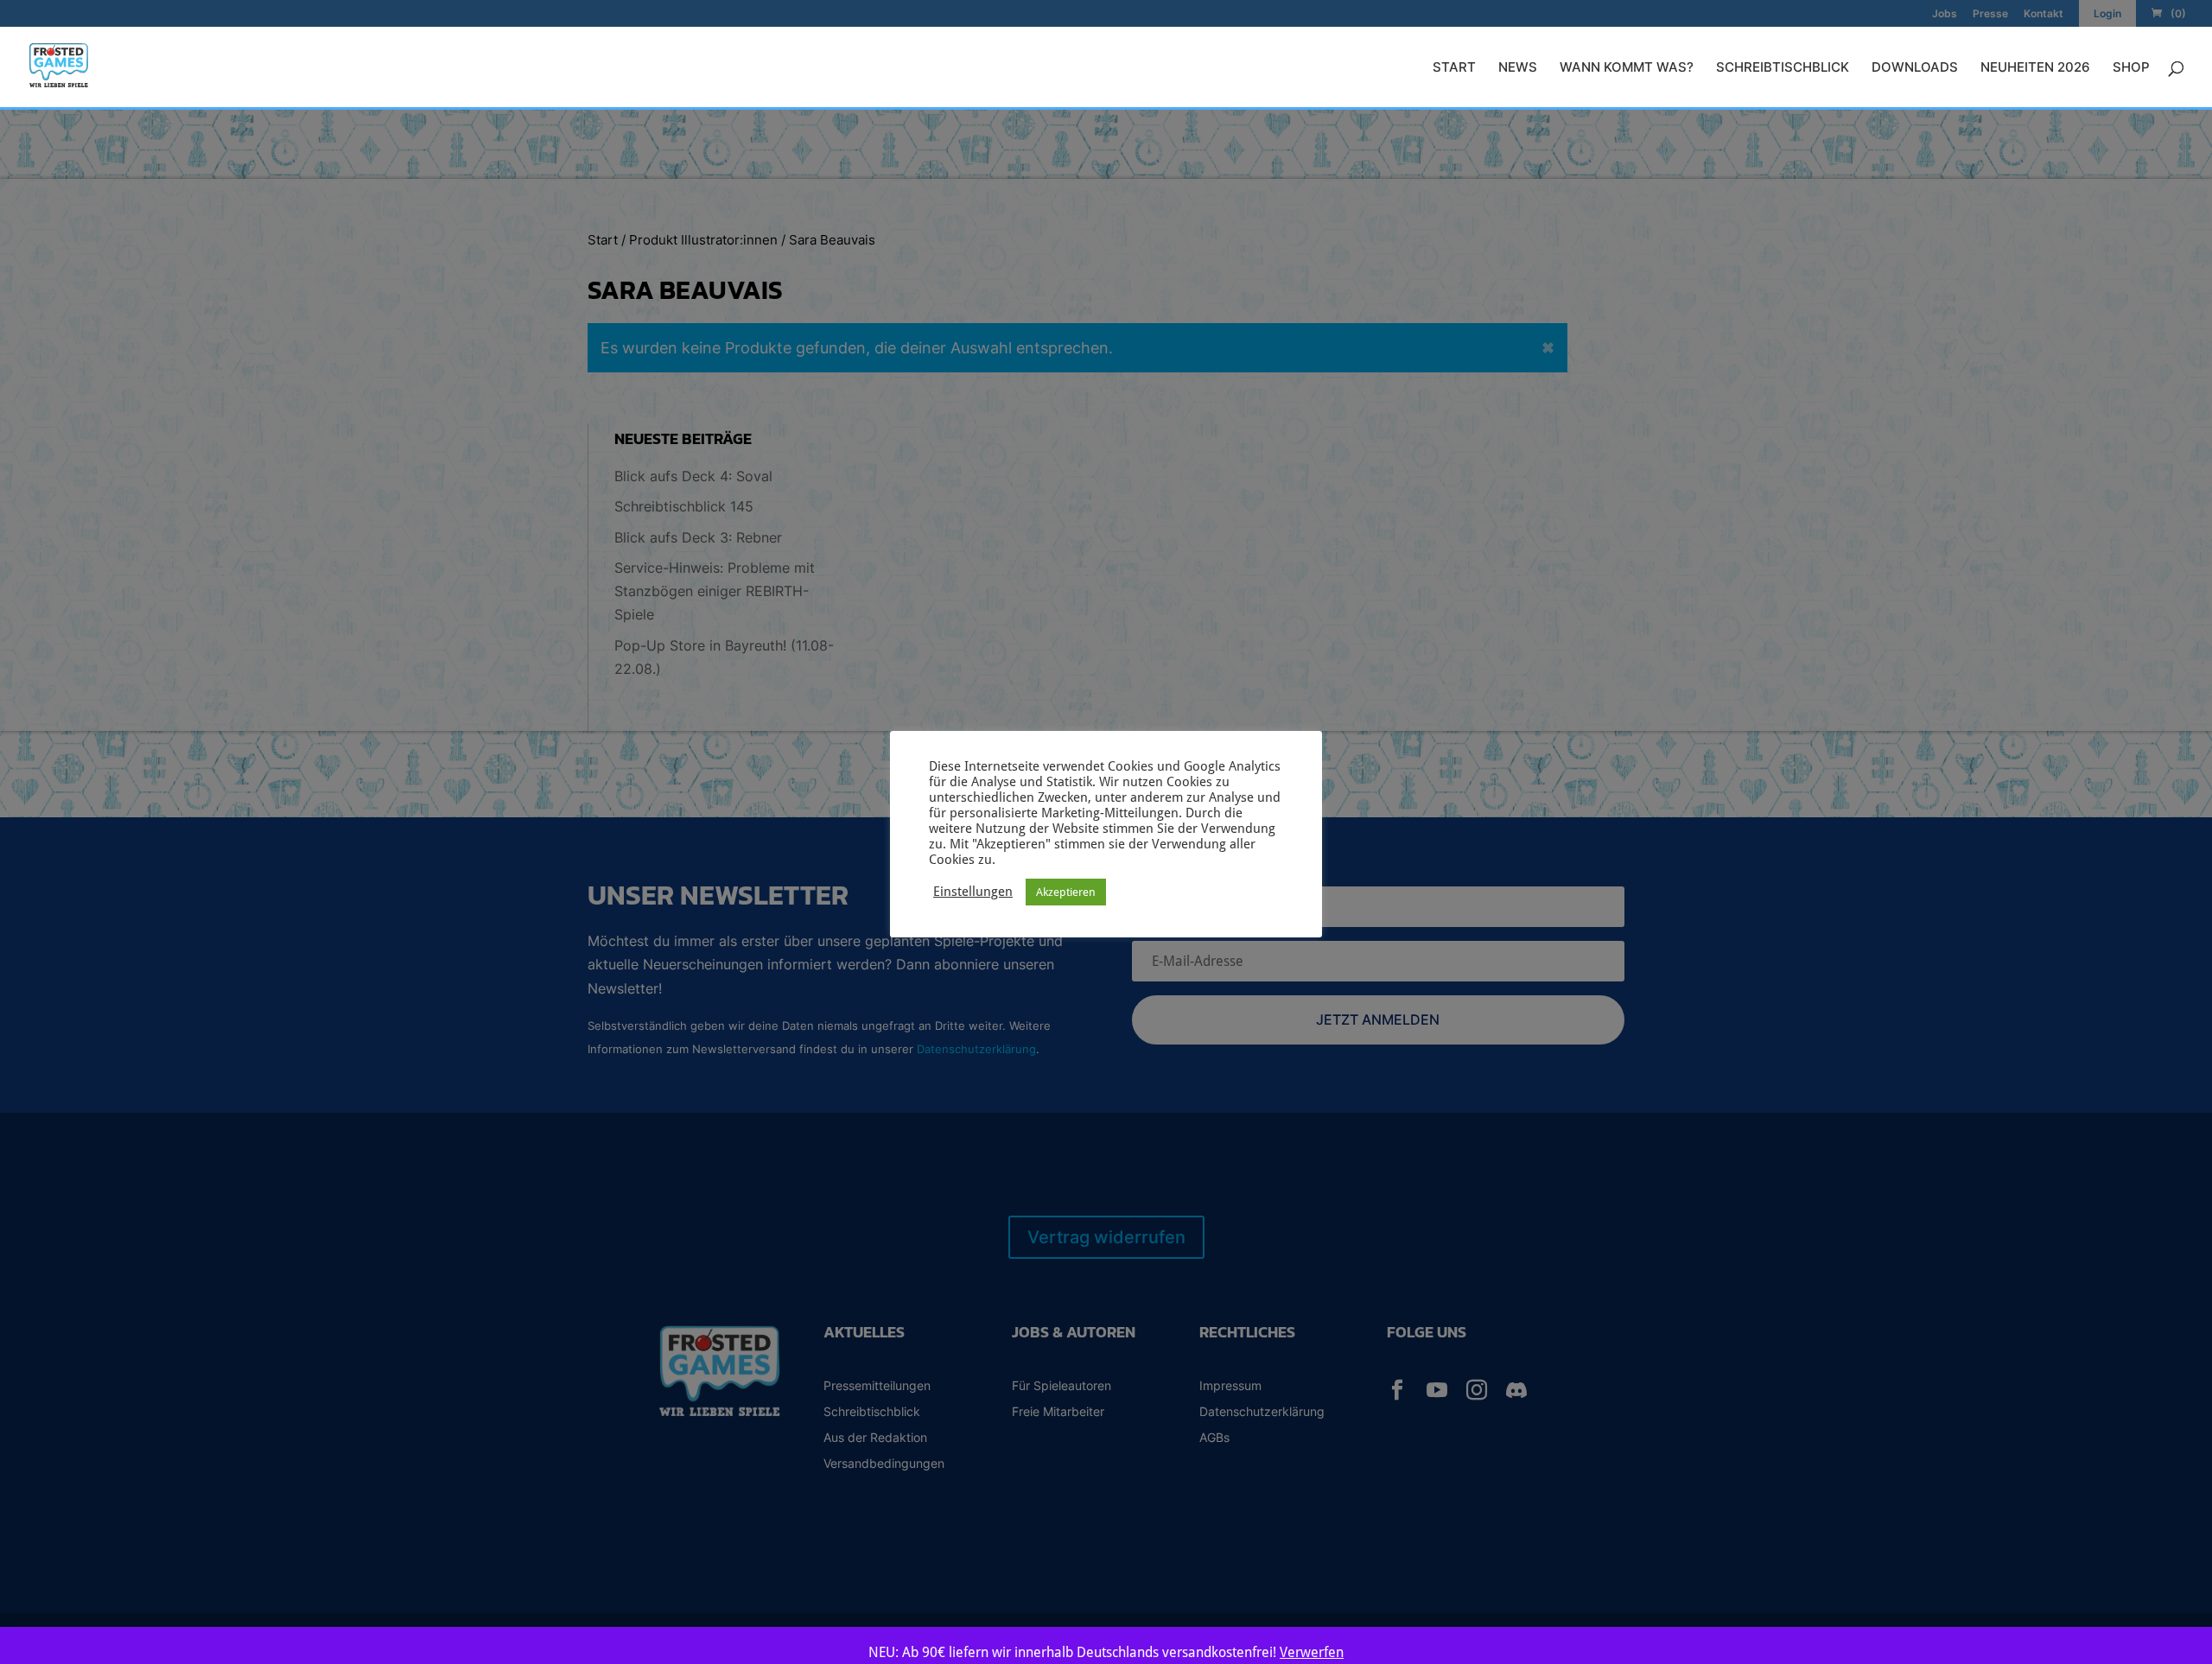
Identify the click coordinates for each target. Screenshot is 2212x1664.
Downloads (1915, 68)
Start (1454, 68)
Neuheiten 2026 (2035, 68)
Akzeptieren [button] (1066, 892)
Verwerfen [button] (1312, 1652)
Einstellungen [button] (973, 891)
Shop (2131, 68)
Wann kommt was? (1627, 68)
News (1518, 68)
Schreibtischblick (1783, 68)
